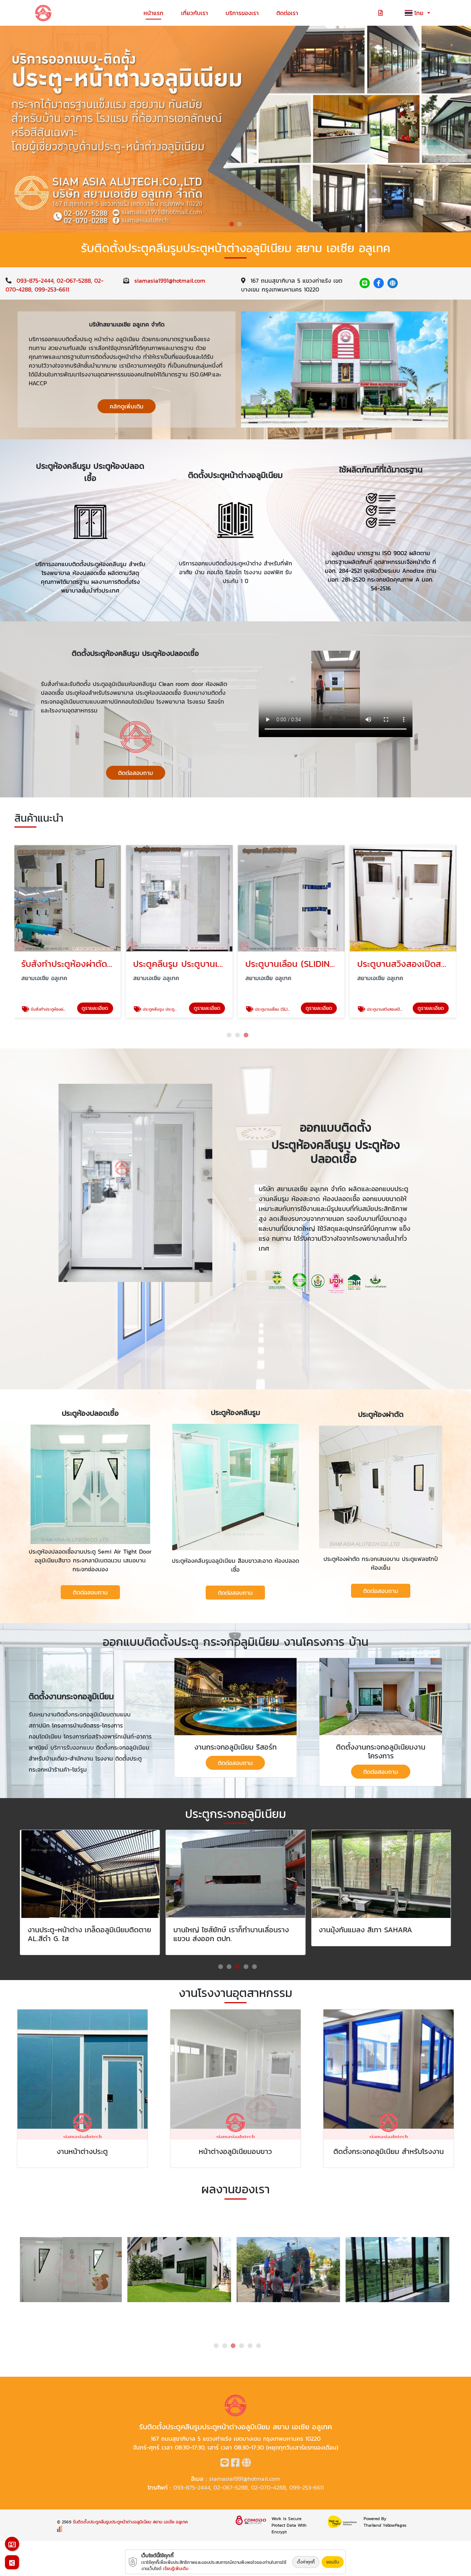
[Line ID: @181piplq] (365, 283)
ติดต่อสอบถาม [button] (136, 773)
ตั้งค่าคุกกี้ (306, 2562)
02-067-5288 (74, 281)
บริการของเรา (242, 13)
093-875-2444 (35, 281)
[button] (232, 224)
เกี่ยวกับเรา (194, 13)
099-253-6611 (52, 289)
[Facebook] (379, 283)
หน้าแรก (153, 13)
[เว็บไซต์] (393, 283)
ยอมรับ (333, 2562)
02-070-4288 (268, 2487)
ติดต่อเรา (287, 13)
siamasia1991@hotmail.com (170, 281)
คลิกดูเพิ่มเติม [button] (127, 406)
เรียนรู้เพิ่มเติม (176, 2569)
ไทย (420, 13)
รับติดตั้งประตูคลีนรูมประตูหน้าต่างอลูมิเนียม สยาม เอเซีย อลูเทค (130, 2522)
